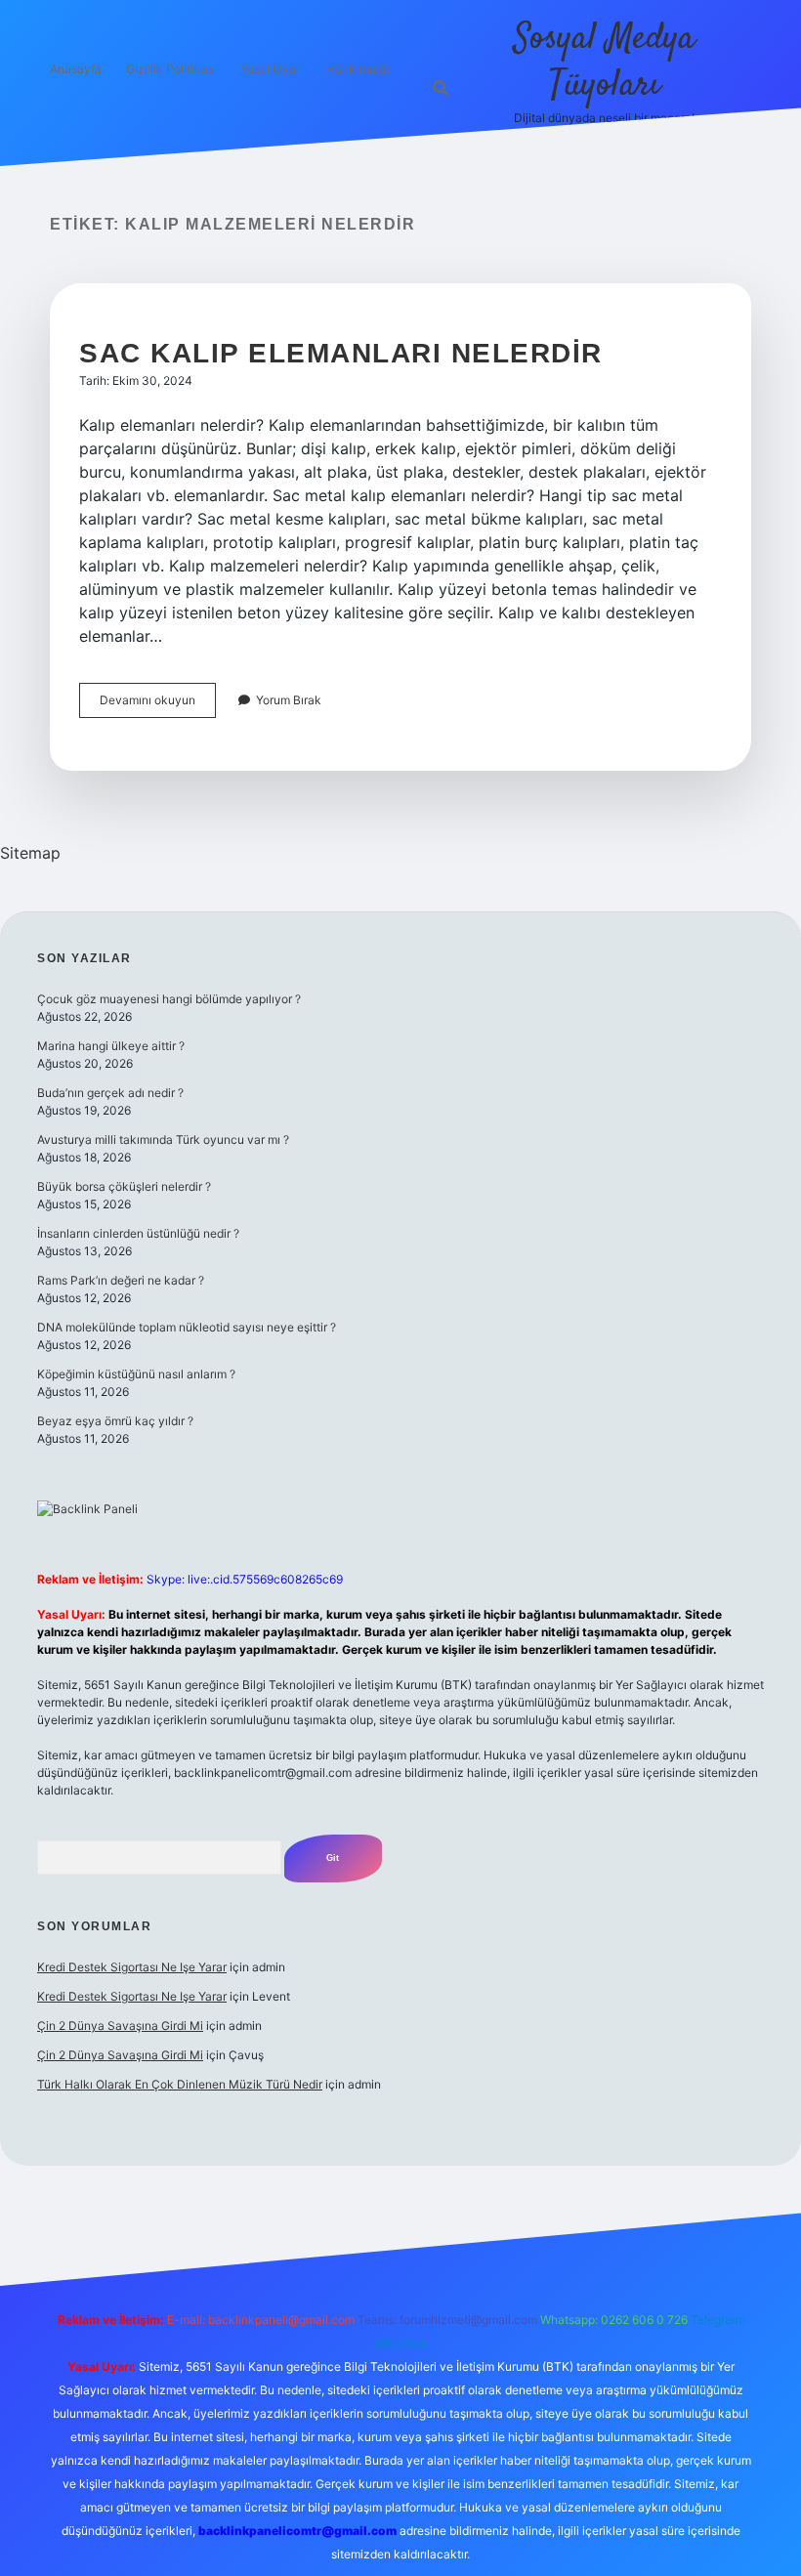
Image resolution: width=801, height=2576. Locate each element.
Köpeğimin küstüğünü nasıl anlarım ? (136, 1374)
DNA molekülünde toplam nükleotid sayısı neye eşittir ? (187, 1327)
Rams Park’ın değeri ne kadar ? (121, 1280)
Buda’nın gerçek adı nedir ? (110, 1093)
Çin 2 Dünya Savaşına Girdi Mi (120, 2026)
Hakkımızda (359, 69)
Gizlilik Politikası (171, 69)
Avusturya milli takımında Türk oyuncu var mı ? (163, 1140)
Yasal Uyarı (271, 69)
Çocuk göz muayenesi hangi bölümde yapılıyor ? (169, 999)
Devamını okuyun (158, 705)
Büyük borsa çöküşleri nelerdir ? (124, 1186)
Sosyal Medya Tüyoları (604, 62)
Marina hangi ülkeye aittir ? (111, 1046)
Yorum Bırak (289, 700)
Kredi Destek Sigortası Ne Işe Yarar (132, 1967)
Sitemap (30, 853)
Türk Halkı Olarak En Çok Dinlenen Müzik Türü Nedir (180, 2084)
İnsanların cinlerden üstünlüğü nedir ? (138, 1233)
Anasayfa (76, 69)
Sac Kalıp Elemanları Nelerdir (341, 353)
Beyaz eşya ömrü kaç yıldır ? (115, 1421)
